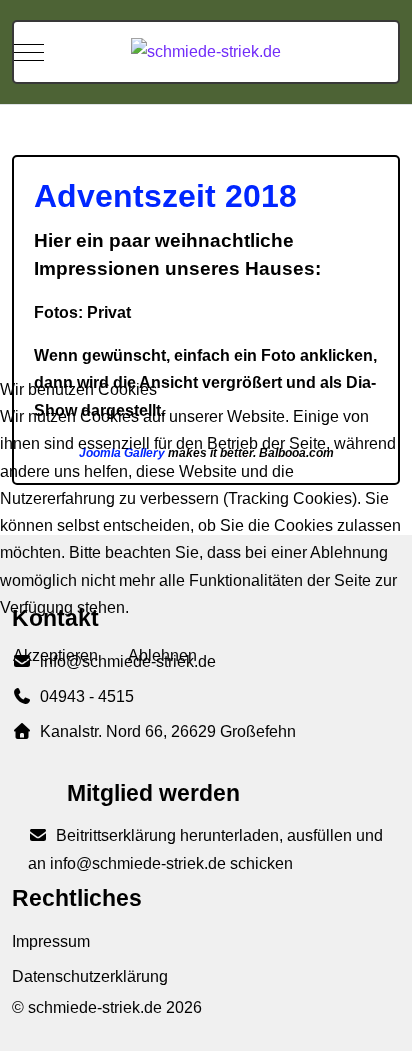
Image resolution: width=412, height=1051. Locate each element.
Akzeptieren (55, 655)
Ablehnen (162, 655)
